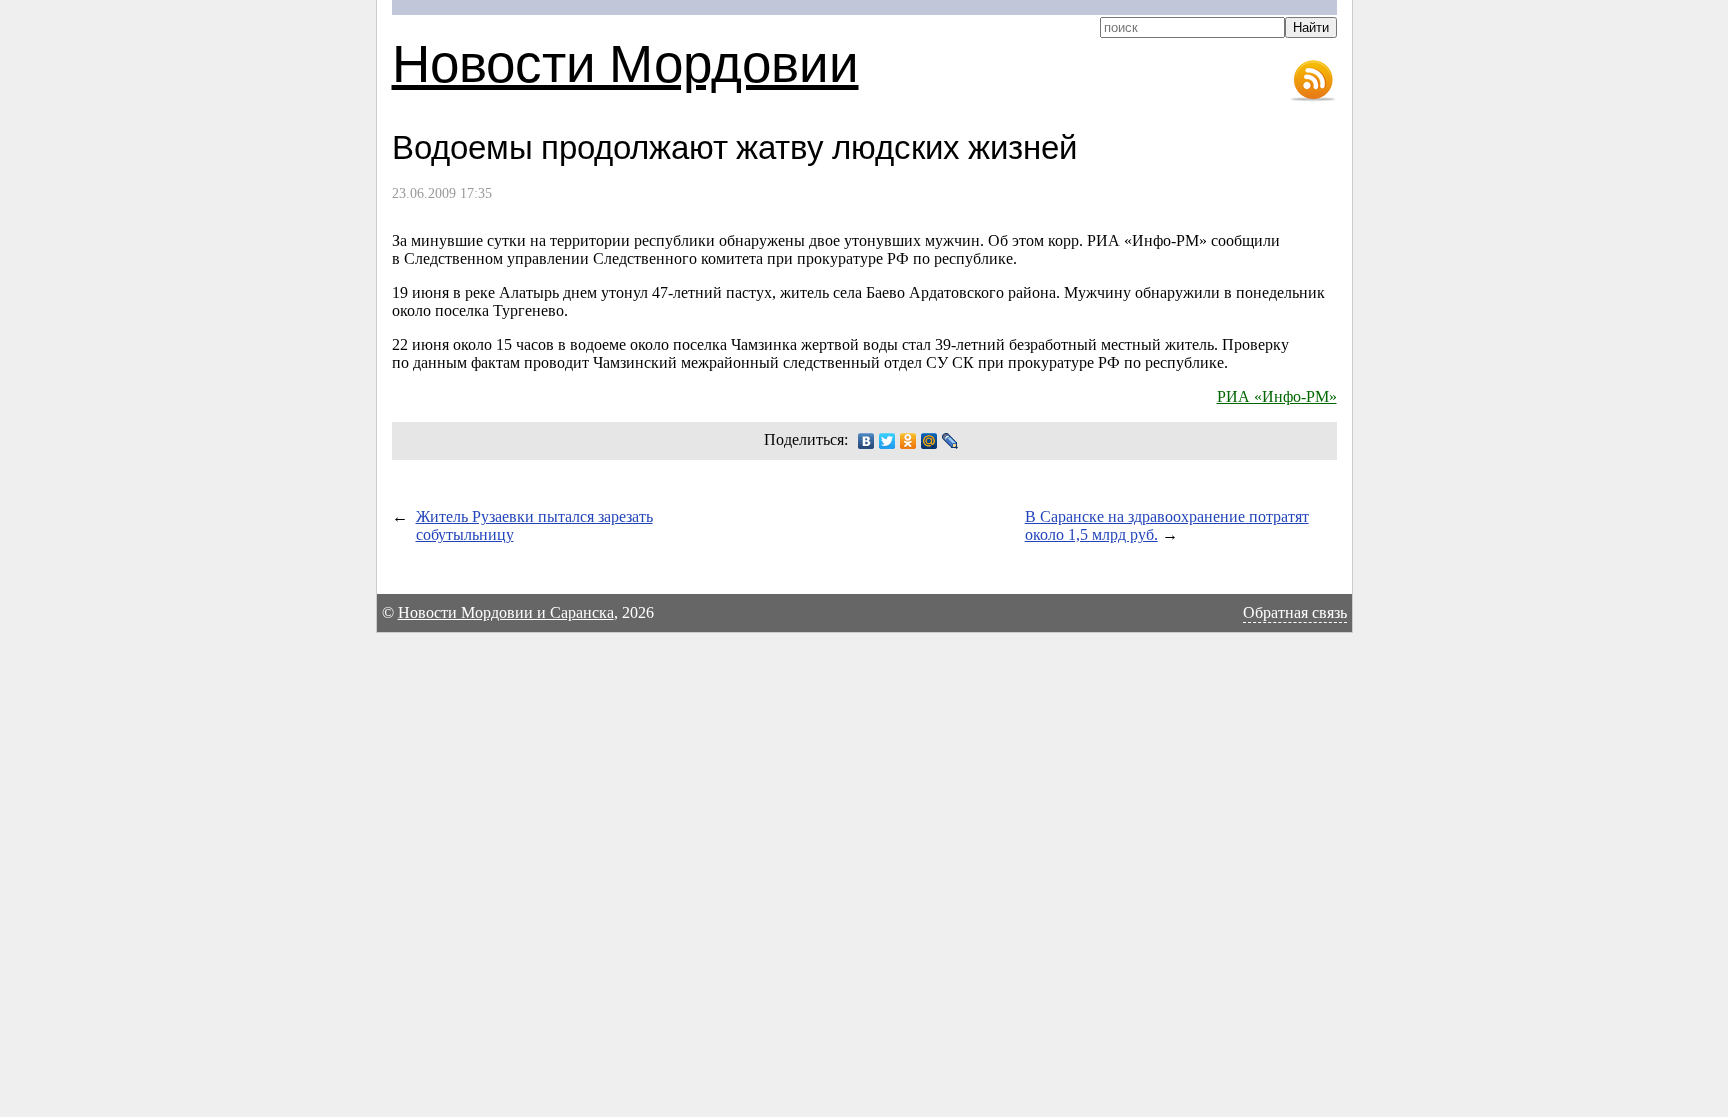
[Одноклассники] (908, 441)
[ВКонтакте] (866, 441)
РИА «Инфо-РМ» (1277, 396)
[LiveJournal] (950, 441)
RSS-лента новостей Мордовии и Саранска (1313, 81)
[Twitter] (887, 441)
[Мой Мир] (929, 441)
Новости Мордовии (625, 61)
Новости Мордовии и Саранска (506, 612)
